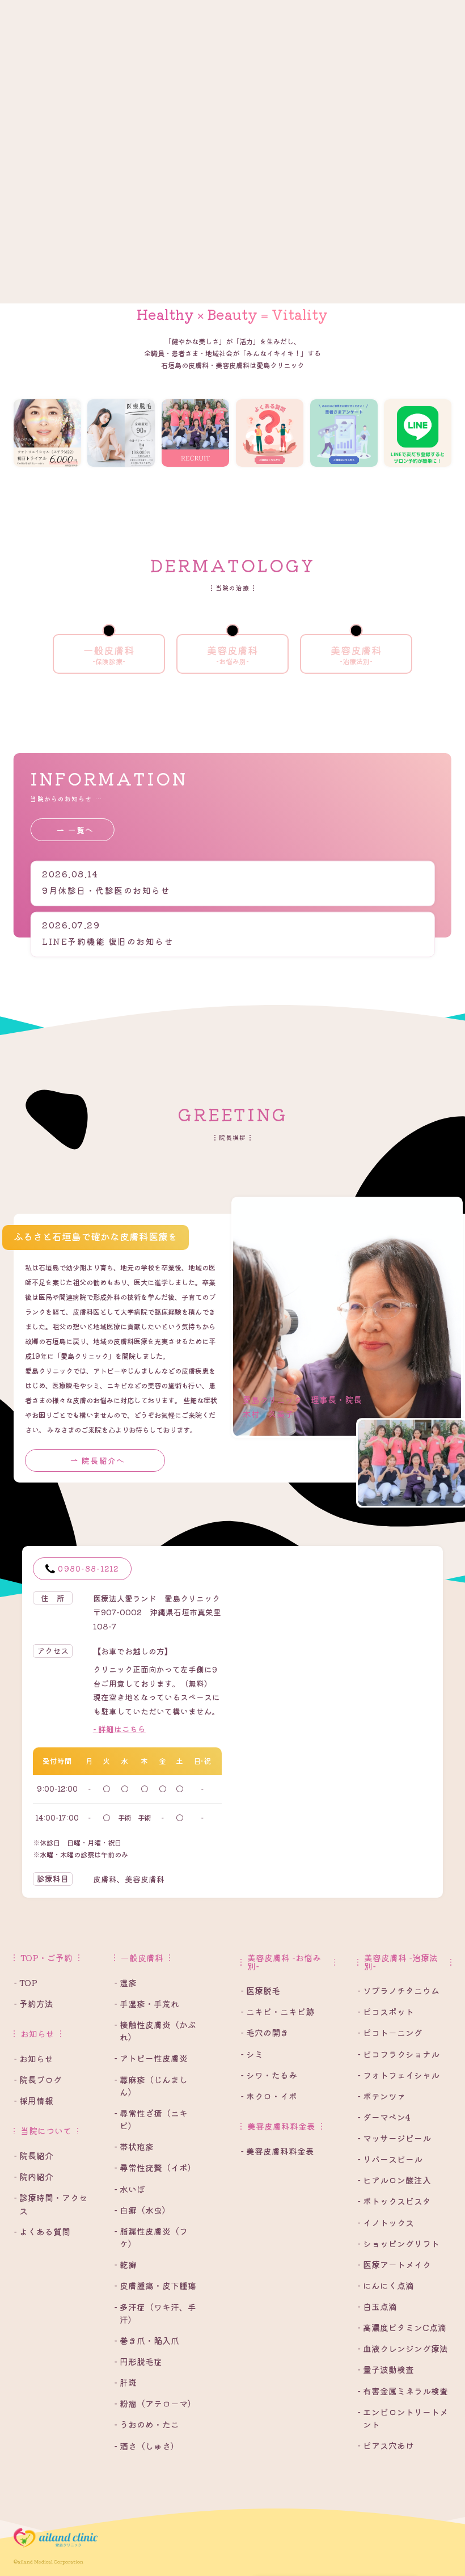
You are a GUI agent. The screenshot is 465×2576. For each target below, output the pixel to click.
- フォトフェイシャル (398, 2075)
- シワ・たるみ (269, 2075)
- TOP (26, 1982)
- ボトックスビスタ (394, 2201)
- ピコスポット (386, 2011)
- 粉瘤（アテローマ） (155, 2403)
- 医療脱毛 (260, 1990)
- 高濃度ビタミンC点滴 (402, 2327)
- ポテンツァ (381, 2096)
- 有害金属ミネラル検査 (403, 2391)
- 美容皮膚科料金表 (277, 2151)
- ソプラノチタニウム (398, 1990)
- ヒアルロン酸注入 (394, 2180)
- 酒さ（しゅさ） (147, 2446)
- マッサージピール (394, 2138)
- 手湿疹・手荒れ (147, 2003)
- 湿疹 (125, 1982)
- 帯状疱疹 (134, 2146)
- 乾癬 (125, 2264)
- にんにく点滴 (386, 2285)
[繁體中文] (169, 11)
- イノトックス (386, 2222)
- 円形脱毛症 (138, 2361)
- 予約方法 (33, 2003)
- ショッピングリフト (398, 2243)
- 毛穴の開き (265, 2032)
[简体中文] (157, 11)
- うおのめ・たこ (147, 2424)
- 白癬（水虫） (142, 2210)
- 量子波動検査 (386, 2369)
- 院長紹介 (33, 2155)
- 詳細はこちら (119, 1729)
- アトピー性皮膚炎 (151, 2058)
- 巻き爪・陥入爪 (147, 2340)
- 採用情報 (33, 2100)
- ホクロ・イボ (269, 2096)
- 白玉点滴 (377, 2306)
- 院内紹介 (33, 2176)
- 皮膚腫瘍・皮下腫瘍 (155, 2285)
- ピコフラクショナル (398, 2054)
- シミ (252, 2054)
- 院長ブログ (38, 2079)
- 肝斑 (125, 2382)
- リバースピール (390, 2159)
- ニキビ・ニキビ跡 (277, 2011)
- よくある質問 (42, 2231)
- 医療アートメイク (394, 2264)
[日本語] (134, 11)
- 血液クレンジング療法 (403, 2348)
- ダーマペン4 (384, 2117)
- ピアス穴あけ (386, 2445)
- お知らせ (33, 2058)
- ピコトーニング (390, 2032)
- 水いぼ (130, 2189)
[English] (145, 11)
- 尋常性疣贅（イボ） (155, 2167)
